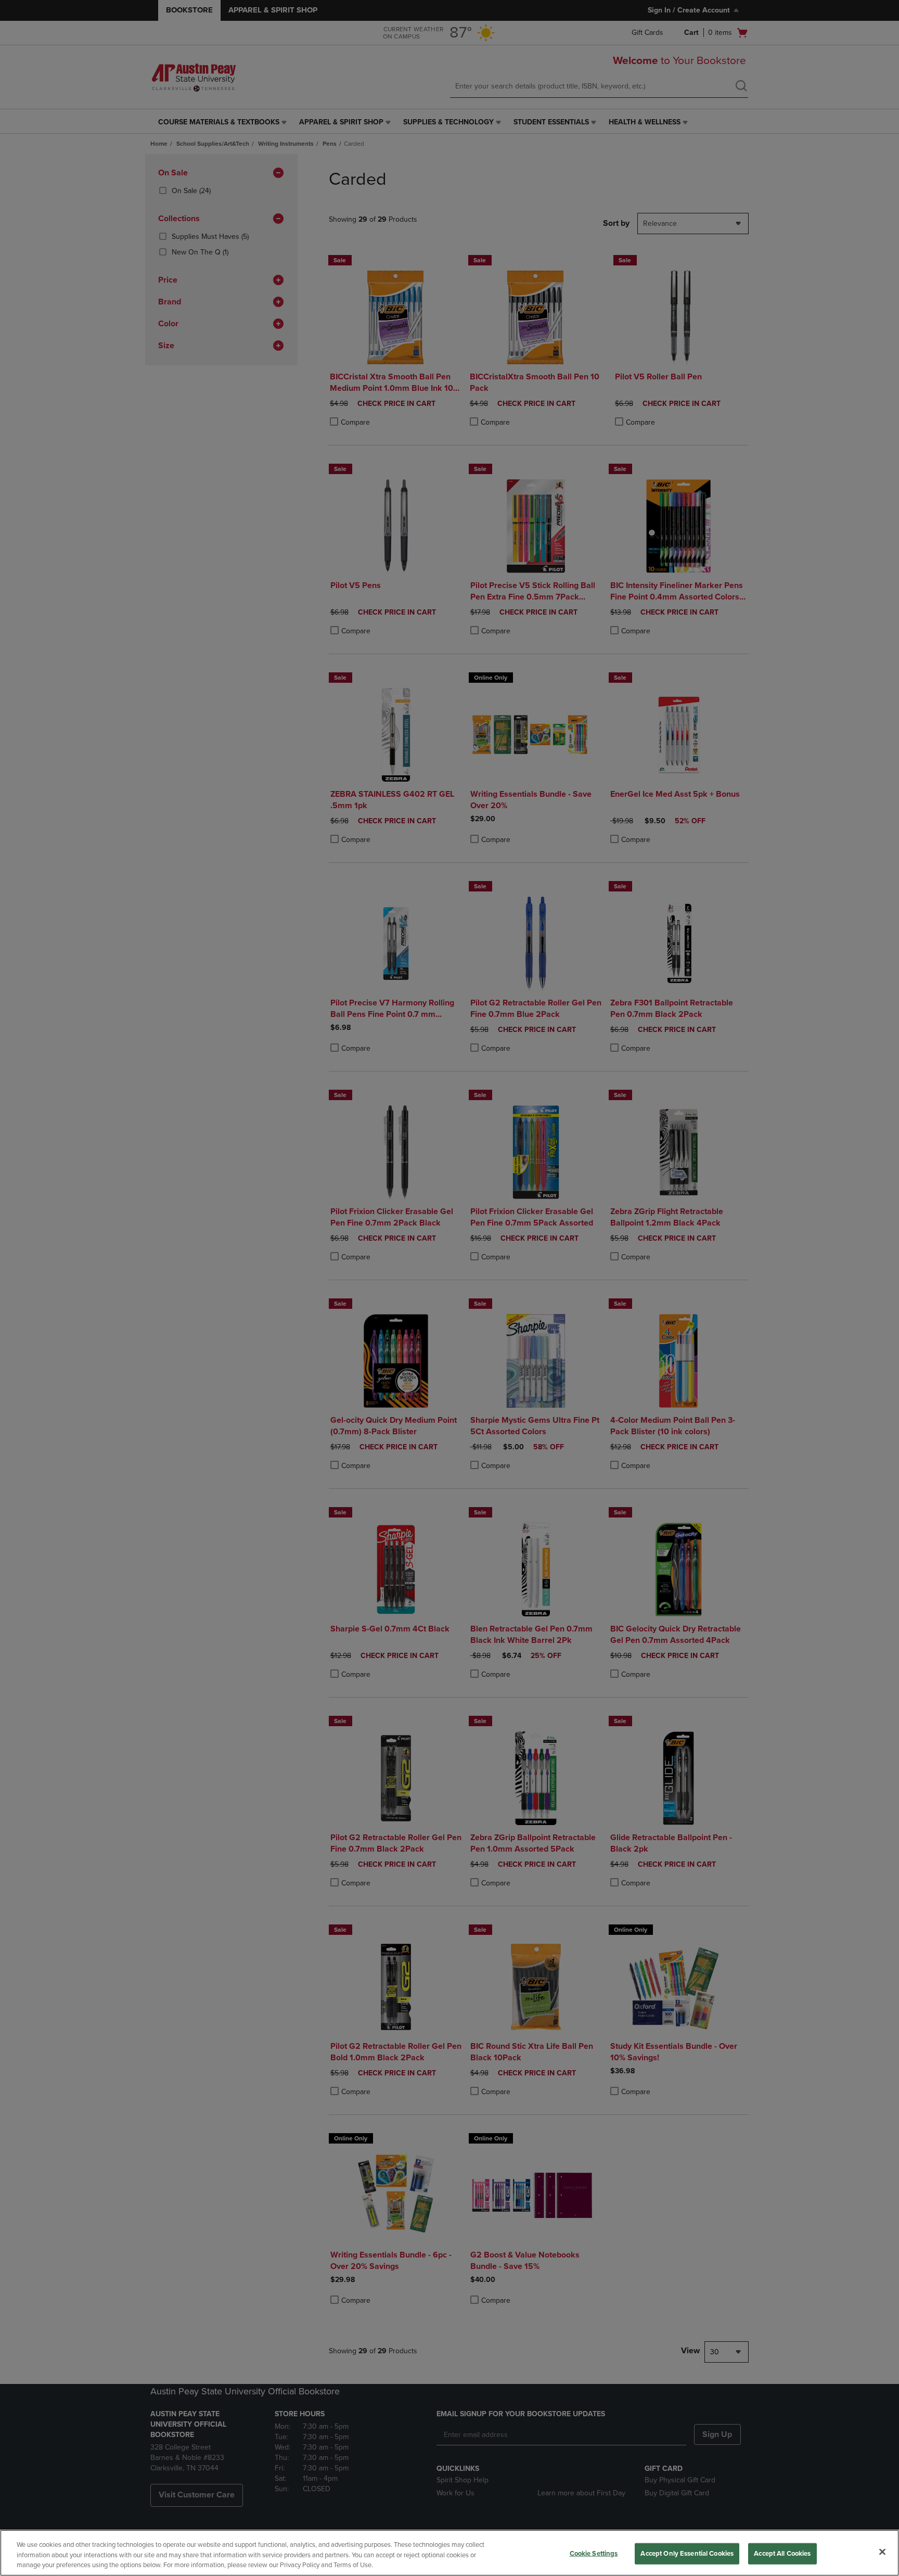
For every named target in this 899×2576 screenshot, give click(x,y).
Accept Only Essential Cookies (687, 2553)
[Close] (882, 2552)
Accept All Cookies (782, 2553)
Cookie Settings (594, 2553)
